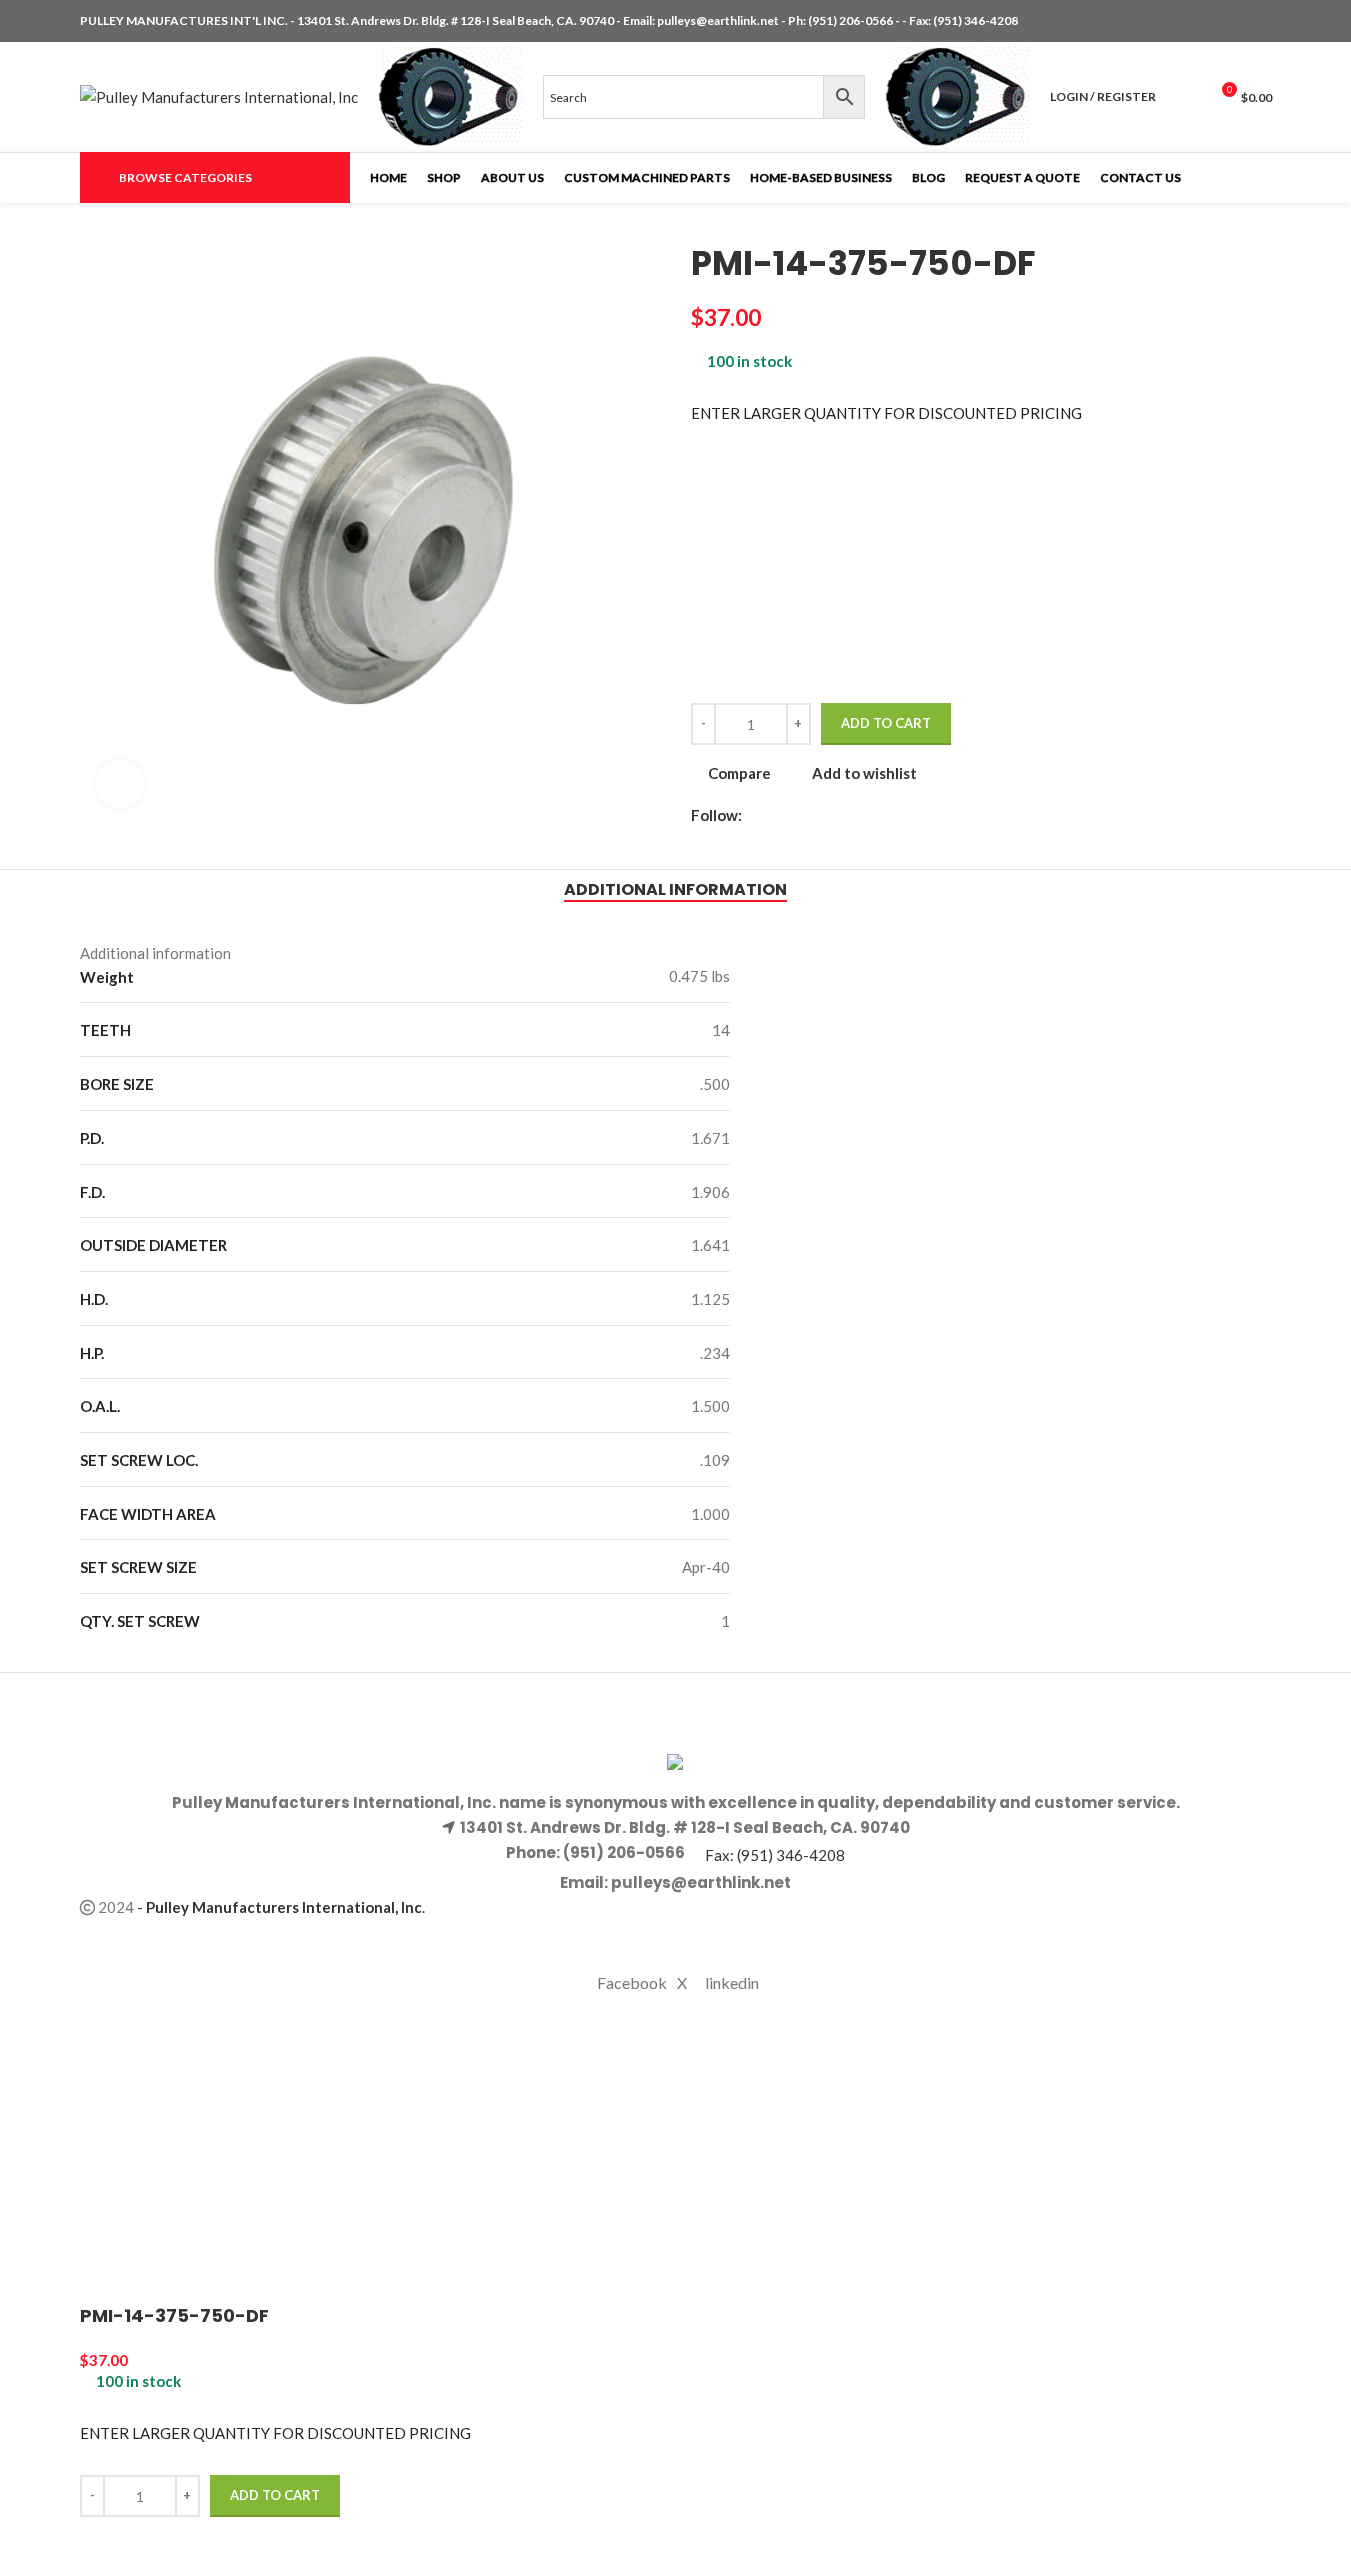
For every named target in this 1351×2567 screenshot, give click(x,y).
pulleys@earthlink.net (718, 20)
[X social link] (1236, 21)
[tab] (675, 890)
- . (281, 1907)
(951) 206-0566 (851, 20)
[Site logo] (219, 95)
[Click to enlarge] (120, 784)
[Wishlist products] (1184, 97)
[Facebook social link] (1212, 21)
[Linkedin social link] (1260, 21)
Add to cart (886, 723)
